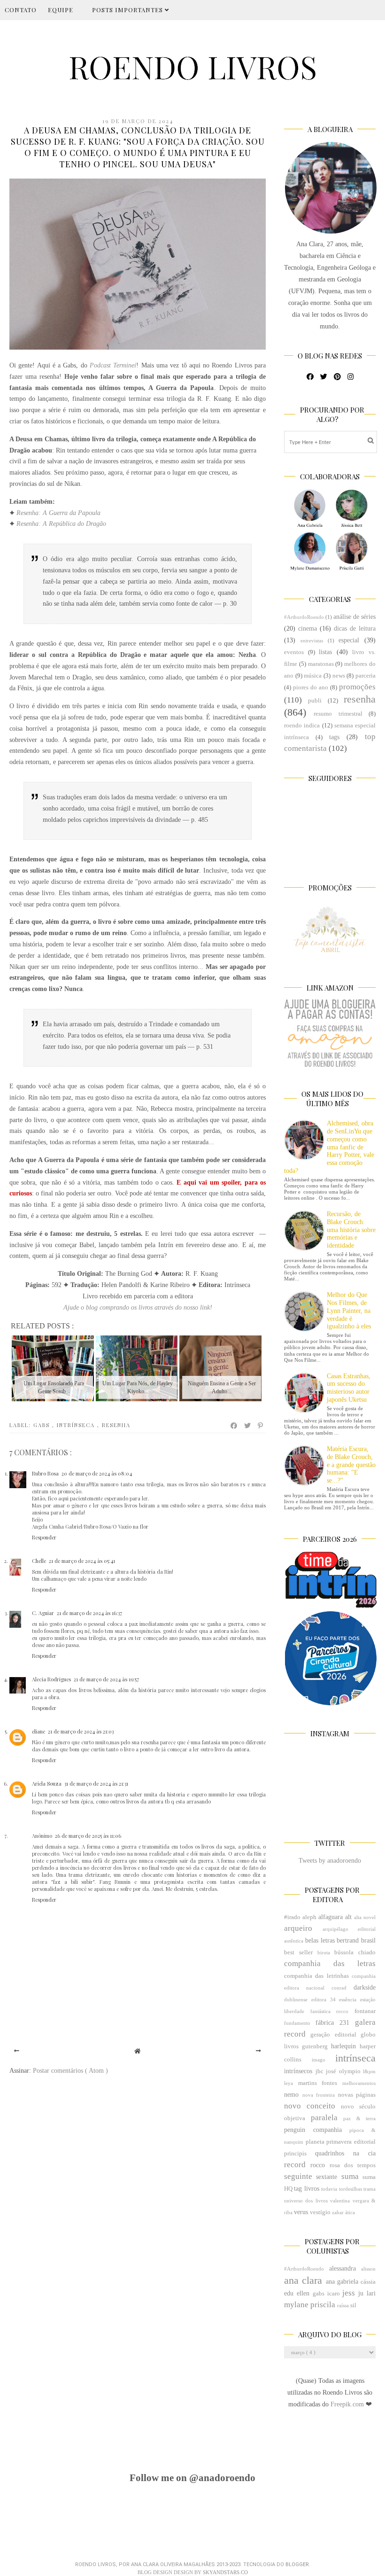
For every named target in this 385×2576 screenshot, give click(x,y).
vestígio (320, 2212)
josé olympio (343, 2071)
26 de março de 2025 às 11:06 (88, 1836)
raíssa (343, 2305)
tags (334, 737)
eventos (294, 652)
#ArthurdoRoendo (304, 617)
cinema (308, 628)
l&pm (369, 2071)
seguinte (298, 2176)
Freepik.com (348, 2404)
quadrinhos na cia (345, 2153)
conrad (339, 1988)
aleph (309, 1917)
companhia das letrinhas (316, 1976)
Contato (21, 10)
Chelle (39, 1561)
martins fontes (318, 2083)
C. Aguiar (43, 1613)
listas (325, 652)
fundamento (297, 2023)
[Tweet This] (248, 1426)
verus (301, 2212)
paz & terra (359, 2118)
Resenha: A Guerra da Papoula (58, 513)
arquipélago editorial (349, 1929)
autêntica (294, 1941)
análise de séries (354, 617)
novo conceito (310, 2106)
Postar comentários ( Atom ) (70, 2071)
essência (348, 1999)
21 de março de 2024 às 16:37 (89, 1613)
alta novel (365, 1917)
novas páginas (357, 2095)
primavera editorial (351, 2142)
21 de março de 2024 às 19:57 (106, 1679)
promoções (357, 687)
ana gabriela (342, 2282)
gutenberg (315, 2046)
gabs (43, 1425)
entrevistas (312, 640)
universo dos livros (306, 2201)
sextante (327, 2177)
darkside (365, 1987)
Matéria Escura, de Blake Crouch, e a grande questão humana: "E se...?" (351, 1465)
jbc (320, 2071)
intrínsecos (298, 2071)
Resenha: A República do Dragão (61, 524)
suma (350, 2176)
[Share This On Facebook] (234, 1426)
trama (370, 2189)
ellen (303, 2293)
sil (353, 2305)
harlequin (343, 2046)
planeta (315, 2142)
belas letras (320, 1940)
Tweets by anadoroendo (330, 1861)
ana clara (303, 2280)
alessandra (343, 2268)
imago (319, 2060)
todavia (329, 2189)
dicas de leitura (355, 628)
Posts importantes (128, 10)
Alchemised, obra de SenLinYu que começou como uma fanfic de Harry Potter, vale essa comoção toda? (329, 1147)
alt (348, 1917)
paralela (324, 2118)
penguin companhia (313, 2130)
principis (295, 2154)
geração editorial (333, 2035)
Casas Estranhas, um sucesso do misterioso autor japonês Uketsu (349, 1388)
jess (349, 2293)
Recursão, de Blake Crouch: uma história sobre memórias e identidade (351, 1230)
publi (315, 701)
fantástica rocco (330, 2011)
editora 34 (323, 1999)
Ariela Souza (47, 1784)
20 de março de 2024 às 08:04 (97, 1473)
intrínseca (77, 1425)
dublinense (296, 1999)
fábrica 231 (332, 2023)
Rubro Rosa (45, 1473)
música (313, 676)
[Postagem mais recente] (17, 2051)
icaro (334, 2294)
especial (349, 640)
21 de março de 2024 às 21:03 (81, 1731)
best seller (298, 1952)
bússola (344, 1952)
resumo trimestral (338, 714)
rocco (318, 2165)
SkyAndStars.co (225, 2572)
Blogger (297, 2564)
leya (289, 2083)
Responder (44, 1537)
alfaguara (331, 1917)
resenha (116, 1425)
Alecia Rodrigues (51, 1679)
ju (361, 2293)
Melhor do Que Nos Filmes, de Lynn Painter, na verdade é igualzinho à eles (349, 1311)
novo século (358, 2107)
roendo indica (302, 726)
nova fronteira (319, 2095)
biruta (324, 1952)
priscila (323, 2305)
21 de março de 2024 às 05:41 (82, 1561)
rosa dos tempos (353, 2165)
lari (371, 2293)
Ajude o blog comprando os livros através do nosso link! (138, 1308)
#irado (292, 1917)
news (339, 676)
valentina (340, 2201)
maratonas (321, 664)
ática (350, 2212)
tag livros (306, 2189)
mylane (296, 2305)
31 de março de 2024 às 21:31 (96, 1784)
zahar (338, 2212)
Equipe (61, 10)
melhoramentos (359, 2083)
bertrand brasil (356, 1940)
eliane (38, 1731)
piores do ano (311, 687)
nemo (291, 2095)
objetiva (295, 2118)
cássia (368, 2282)
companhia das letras (330, 1963)
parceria (366, 676)
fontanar (365, 2011)
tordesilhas (350, 2189)
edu (289, 2293)
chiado (367, 1952)
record (295, 2165)
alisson (368, 2269)
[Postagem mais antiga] (258, 2051)
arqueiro (298, 1928)
